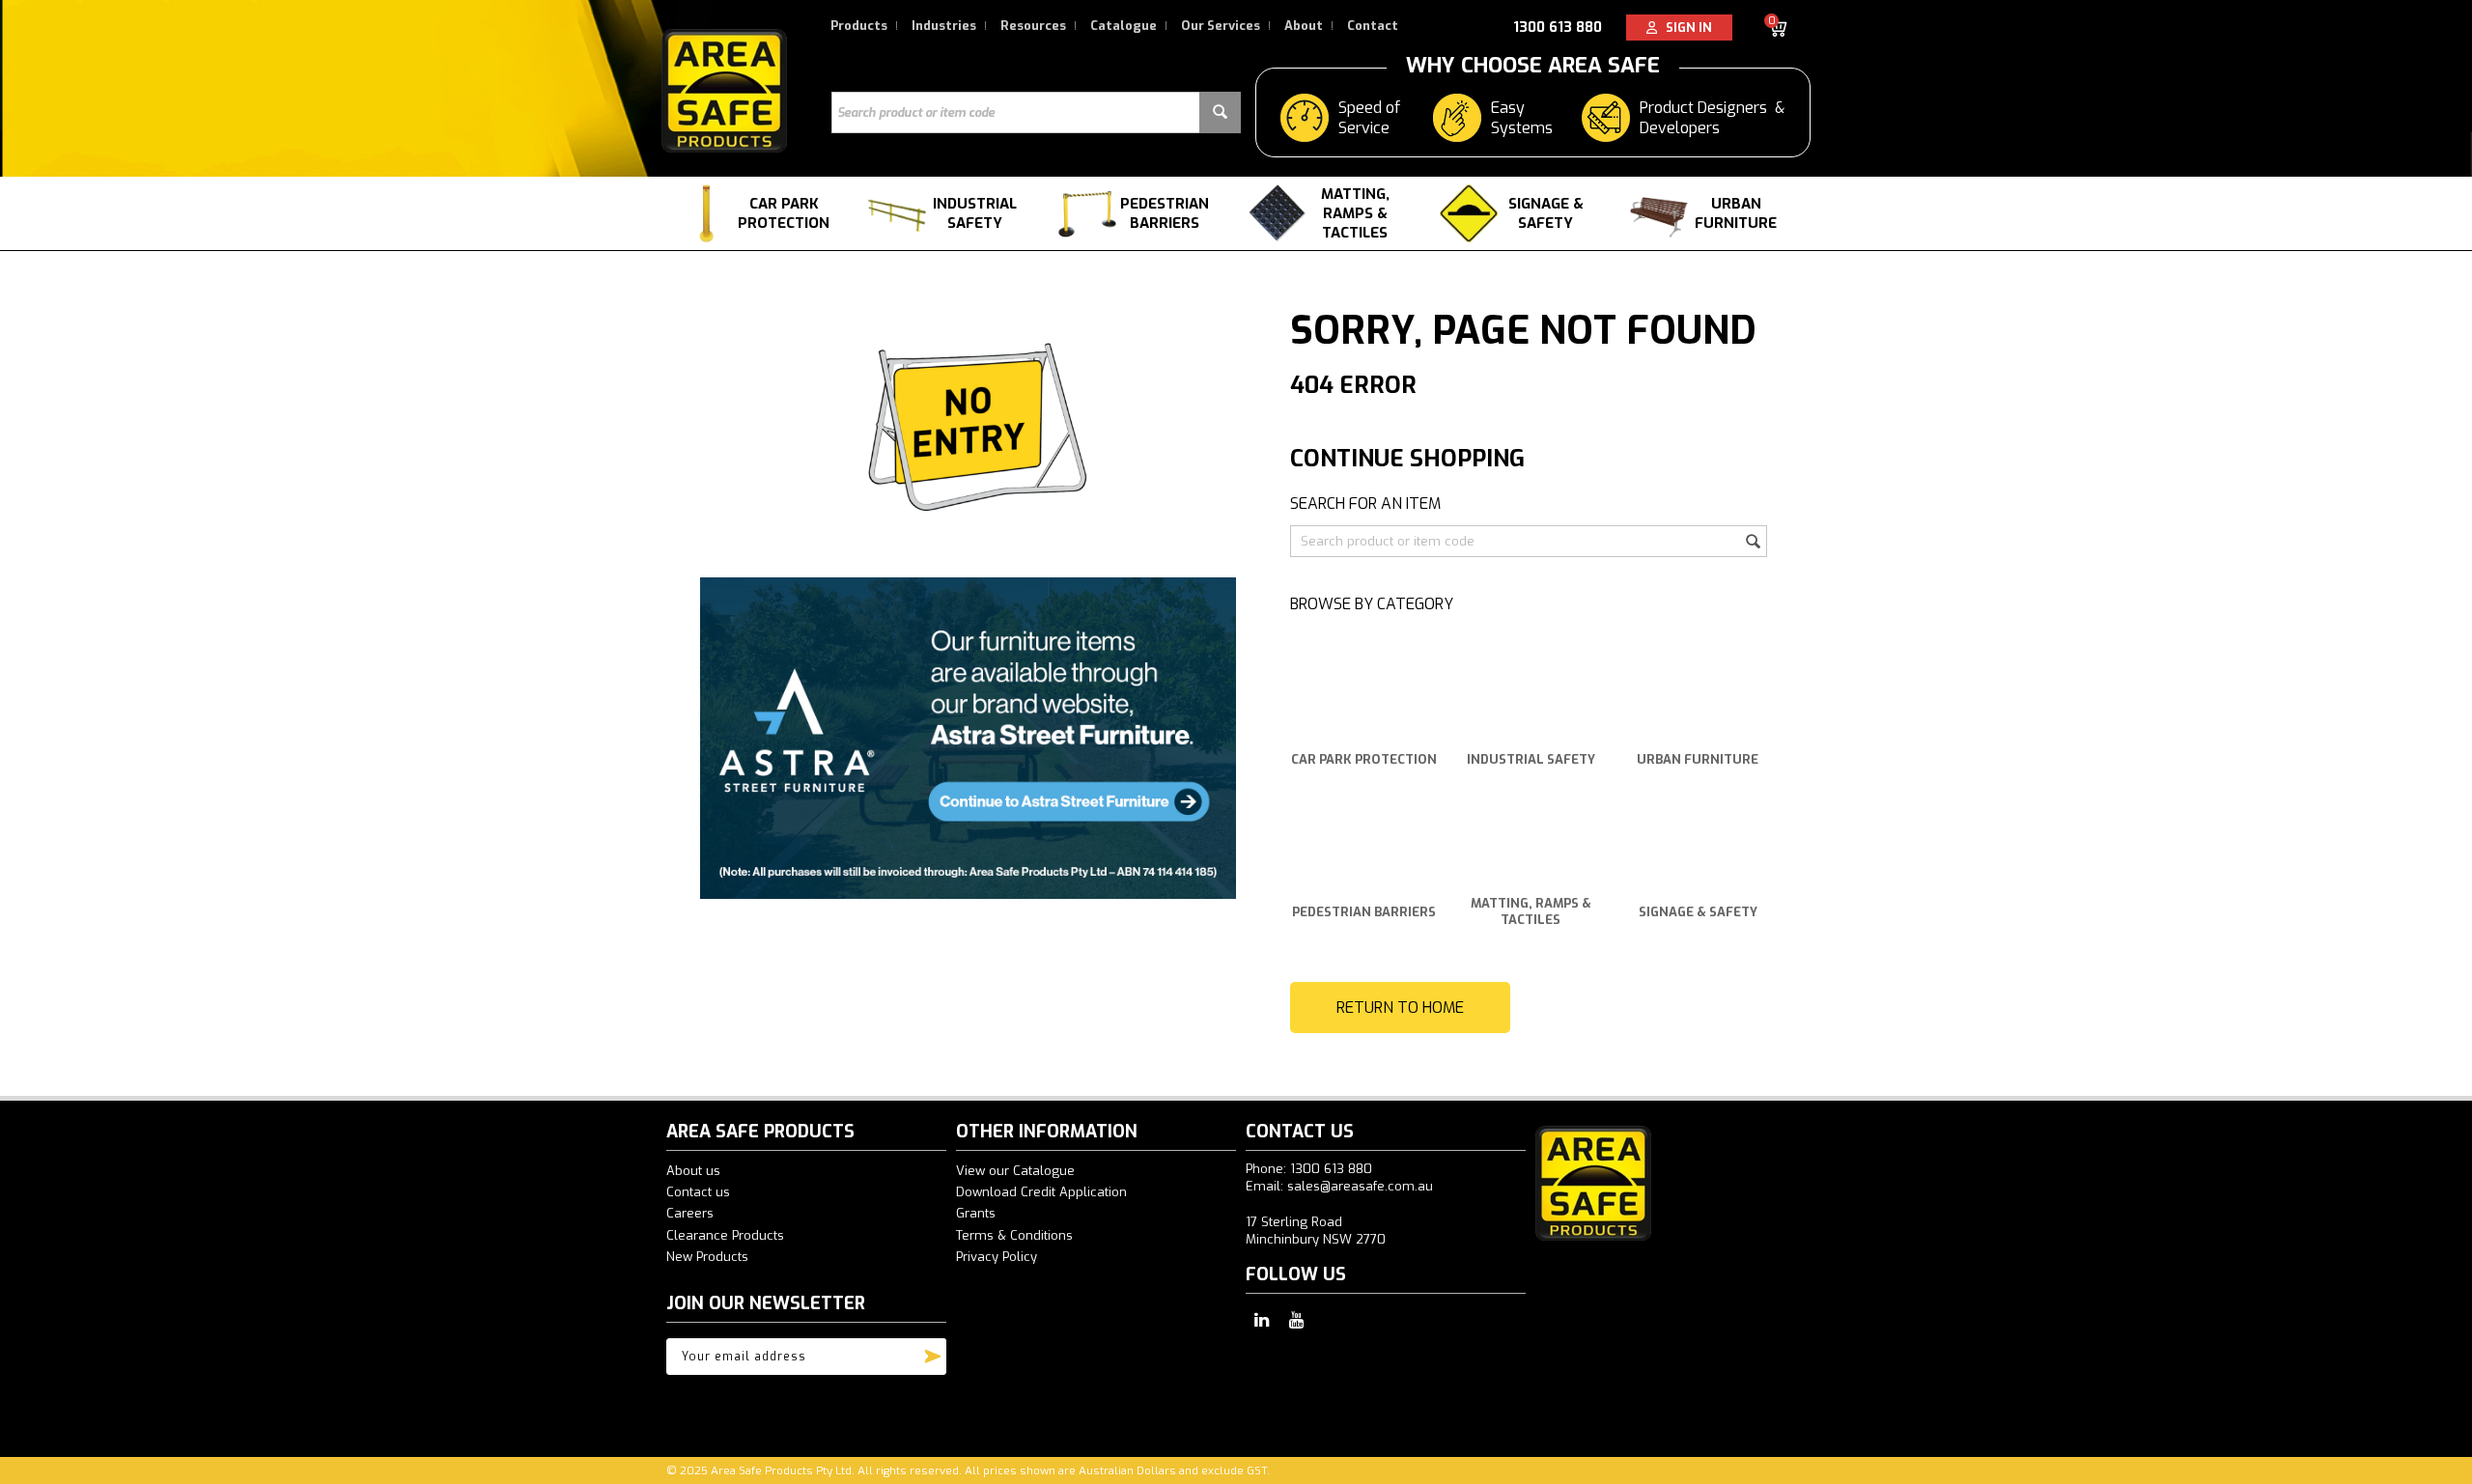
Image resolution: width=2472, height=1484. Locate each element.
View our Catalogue (1015, 1171)
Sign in (1685, 28)
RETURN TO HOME (1400, 1008)
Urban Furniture (1736, 213)
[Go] (933, 1352)
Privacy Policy (997, 1257)
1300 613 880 (1558, 28)
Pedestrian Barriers (1165, 213)
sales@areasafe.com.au (1360, 1186)
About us (693, 1171)
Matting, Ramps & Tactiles (1355, 213)
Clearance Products (725, 1235)
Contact (1373, 26)
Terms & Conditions (1014, 1235)
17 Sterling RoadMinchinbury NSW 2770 (1316, 1231)
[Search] (1220, 112)
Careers (690, 1213)
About (1304, 26)
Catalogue (1124, 26)
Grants (976, 1213)
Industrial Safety (975, 213)
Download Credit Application (1041, 1192)
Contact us (698, 1192)
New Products (707, 1257)
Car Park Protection (784, 213)
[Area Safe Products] (724, 90)
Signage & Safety (1546, 213)
